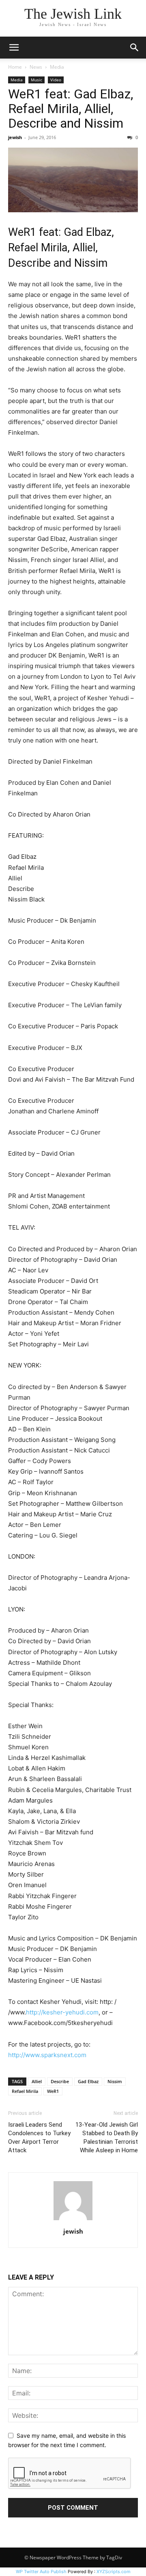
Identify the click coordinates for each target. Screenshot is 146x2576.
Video (56, 80)
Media (57, 67)
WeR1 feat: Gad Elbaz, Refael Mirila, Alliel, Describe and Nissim (71, 109)
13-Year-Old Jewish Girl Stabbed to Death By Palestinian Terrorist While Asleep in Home (107, 2137)
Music (36, 80)
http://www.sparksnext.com (47, 2055)
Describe (60, 2081)
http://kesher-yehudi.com (62, 2012)
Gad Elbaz (88, 2081)
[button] (14, 48)
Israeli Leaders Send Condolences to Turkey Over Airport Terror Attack (39, 2137)
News (36, 67)
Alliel (37, 2081)
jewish (15, 137)
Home (15, 67)
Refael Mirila (25, 2091)
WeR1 (53, 2091)
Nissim (115, 2081)
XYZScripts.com (114, 2572)
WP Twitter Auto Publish (41, 2572)
